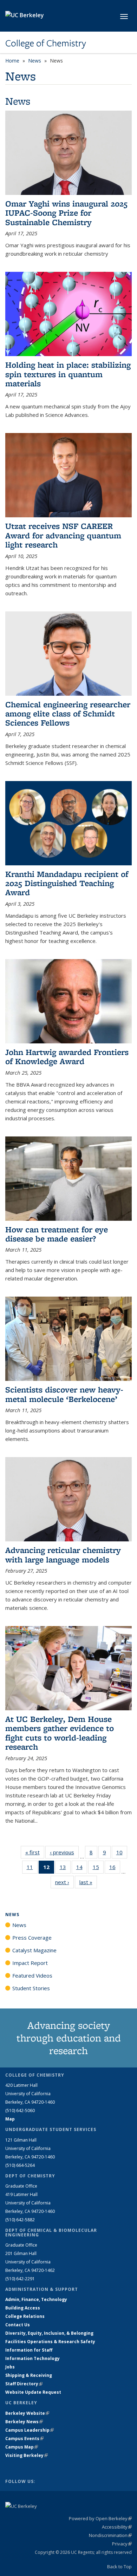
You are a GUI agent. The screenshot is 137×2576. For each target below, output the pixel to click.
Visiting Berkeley (27, 2455)
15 (98, 1869)
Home (12, 61)
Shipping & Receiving (29, 2375)
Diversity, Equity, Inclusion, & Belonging (49, 2333)
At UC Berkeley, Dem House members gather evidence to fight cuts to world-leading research (60, 1733)
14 (82, 1869)
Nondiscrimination (110, 2535)
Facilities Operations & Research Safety (50, 2342)
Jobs (10, 2367)
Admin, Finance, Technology (36, 2299)
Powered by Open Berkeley (100, 2518)
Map (10, 2119)
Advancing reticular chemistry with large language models (63, 1555)
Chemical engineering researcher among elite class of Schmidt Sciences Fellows (68, 714)
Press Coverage (32, 1938)
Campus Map (22, 2447)
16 (115, 1869)
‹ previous (64, 1852)
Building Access (23, 2308)
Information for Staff (29, 2350)
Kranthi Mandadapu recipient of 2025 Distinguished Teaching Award (67, 883)
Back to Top (119, 2567)
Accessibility (117, 2527)
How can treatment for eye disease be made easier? (57, 1234)
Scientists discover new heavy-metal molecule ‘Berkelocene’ (64, 1394)
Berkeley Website (27, 2413)
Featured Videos (32, 1975)
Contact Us (18, 2325)
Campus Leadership (30, 2430)
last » (88, 1882)
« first (35, 1852)
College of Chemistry (46, 43)
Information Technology (32, 2358)
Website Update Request (33, 2392)
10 (122, 1854)
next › (64, 1882)
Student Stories (31, 1988)
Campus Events (24, 2439)
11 (32, 1869)
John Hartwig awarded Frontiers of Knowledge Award (67, 1057)
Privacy (122, 2544)
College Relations (25, 2316)
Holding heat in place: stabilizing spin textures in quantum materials (68, 374)
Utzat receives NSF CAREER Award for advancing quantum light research (63, 535)
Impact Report (30, 1963)
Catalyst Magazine (34, 1950)
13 (65, 1869)
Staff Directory (24, 2384)
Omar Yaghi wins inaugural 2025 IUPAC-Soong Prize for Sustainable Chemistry (66, 213)
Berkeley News (24, 2422)
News (35, 61)
